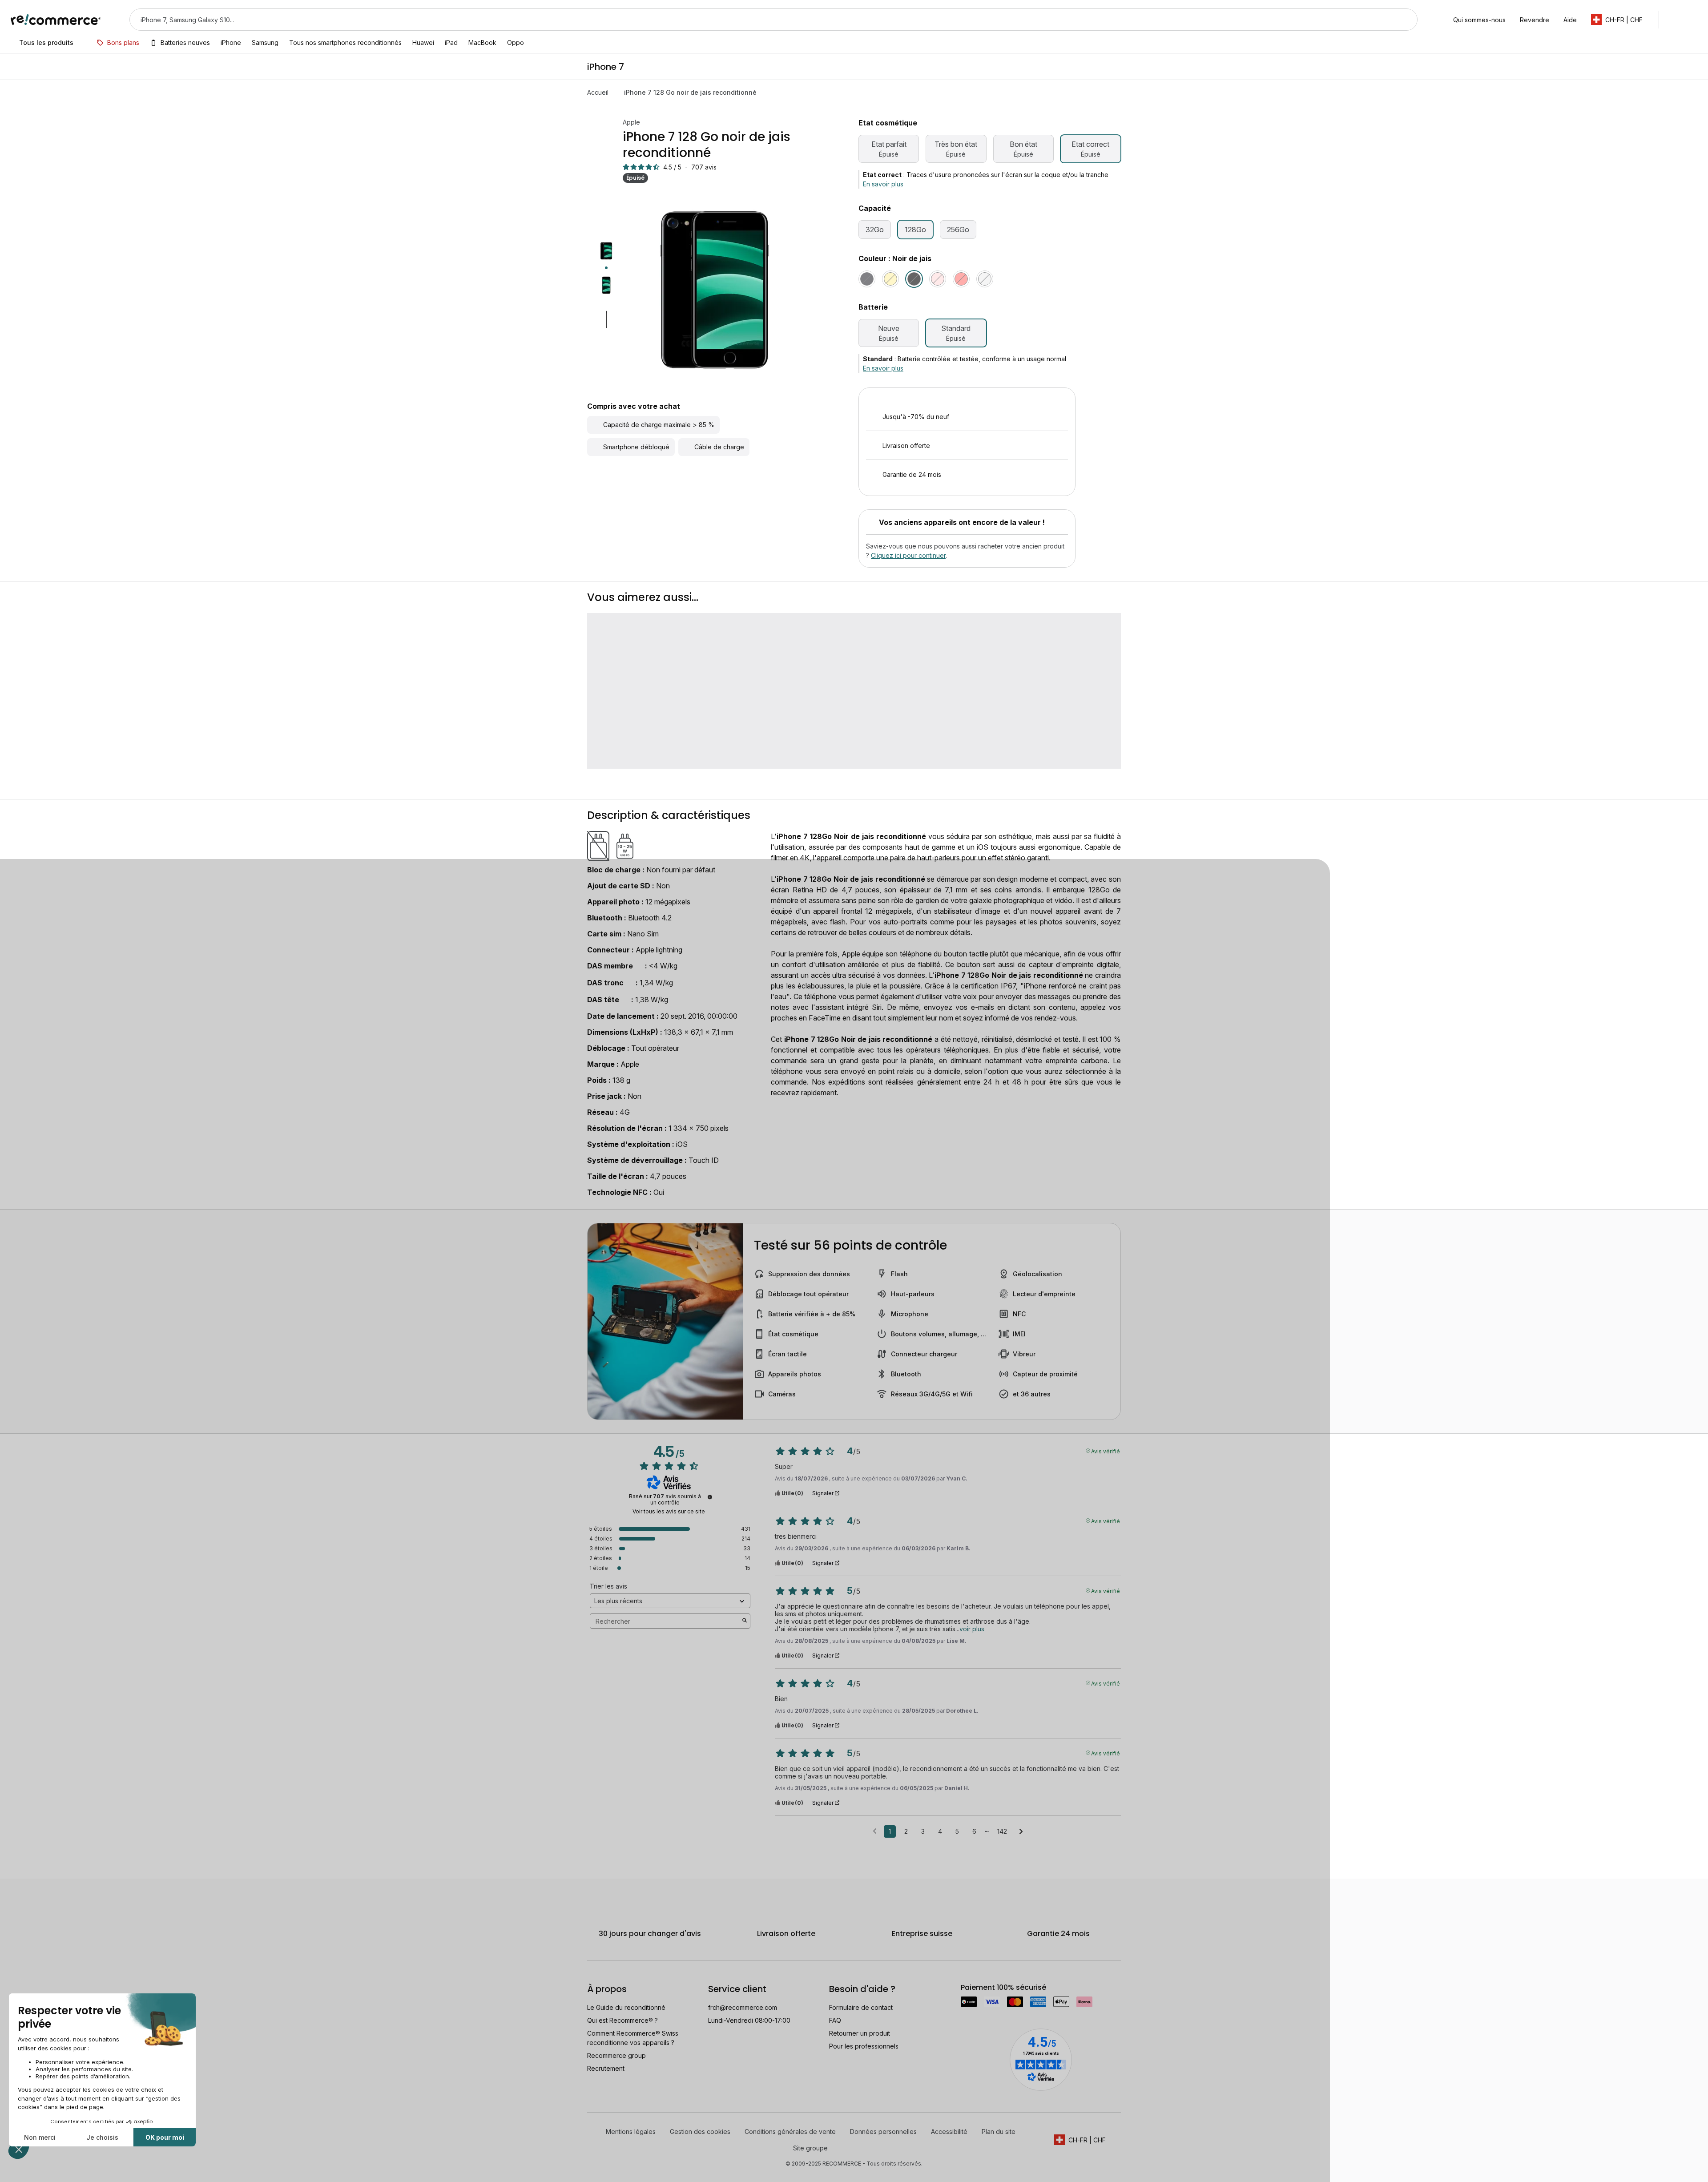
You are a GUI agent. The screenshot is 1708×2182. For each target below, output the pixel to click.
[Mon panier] (1693, 20)
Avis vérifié (1106, 1555)
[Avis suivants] (1021, 1936)
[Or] (890, 279)
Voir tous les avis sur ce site (669, 1616)
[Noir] (867, 279)
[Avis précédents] (875, 1935)
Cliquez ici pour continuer (908, 659)
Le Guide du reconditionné (626, 2111)
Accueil (598, 92)
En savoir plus (883, 184)
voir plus (972, 1733)
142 (1002, 1935)
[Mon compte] (1674, 20)
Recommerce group (616, 2160)
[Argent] (985, 279)
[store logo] (56, 20)
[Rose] (938, 279)
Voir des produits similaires (967, 583)
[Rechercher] (1405, 20)
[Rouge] (961, 279)
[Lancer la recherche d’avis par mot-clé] (745, 1726)
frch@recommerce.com (743, 2111)
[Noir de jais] (914, 279)
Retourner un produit (860, 2137)
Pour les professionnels (864, 2150)
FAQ (835, 2124)
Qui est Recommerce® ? (622, 2124)
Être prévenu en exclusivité (973, 552)
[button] (1621, 20)
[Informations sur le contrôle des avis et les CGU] (710, 1601)
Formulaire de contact (861, 2111)
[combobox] (761, 20)
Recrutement (606, 2172)
